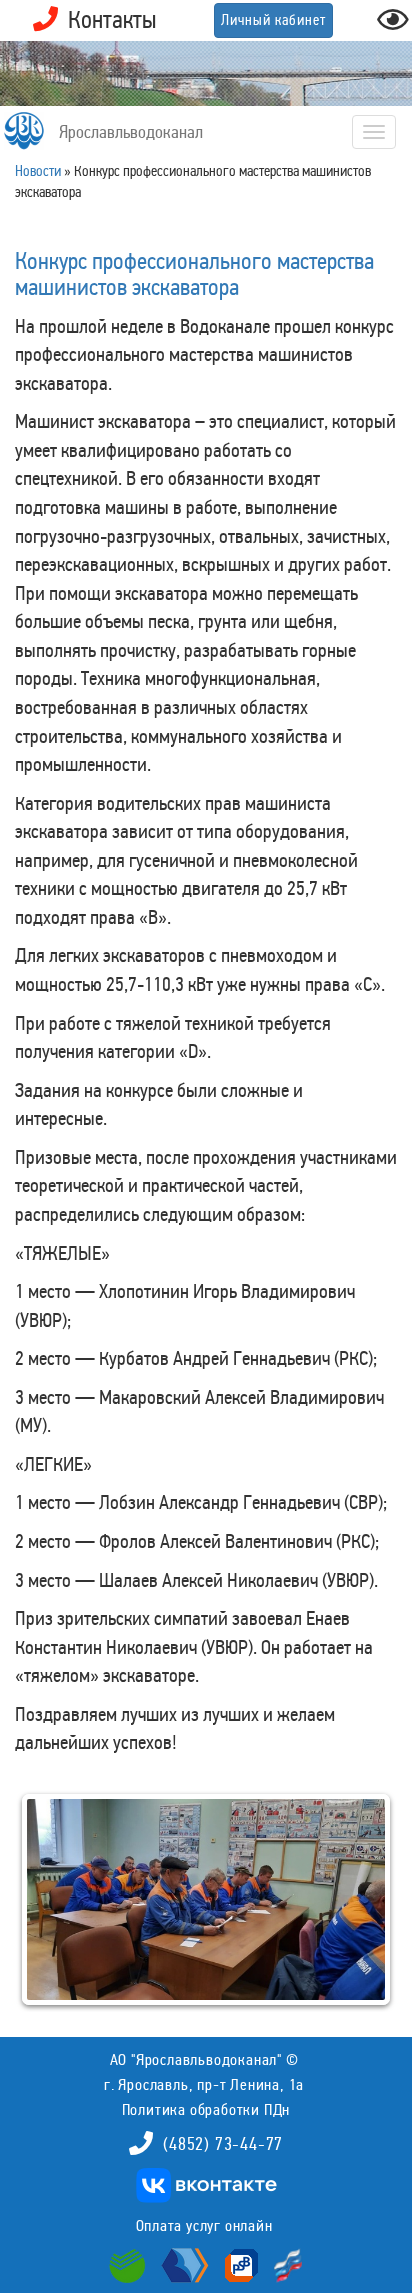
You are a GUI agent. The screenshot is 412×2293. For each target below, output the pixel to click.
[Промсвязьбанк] (239, 2263)
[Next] (355, 1900)
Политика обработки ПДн (206, 2109)
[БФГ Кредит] (283, 2263)
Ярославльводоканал (131, 132)
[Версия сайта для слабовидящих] (393, 25)
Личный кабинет (273, 20)
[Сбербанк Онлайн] (130, 2263)
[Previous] (57, 1900)
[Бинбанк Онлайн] (182, 2263)
